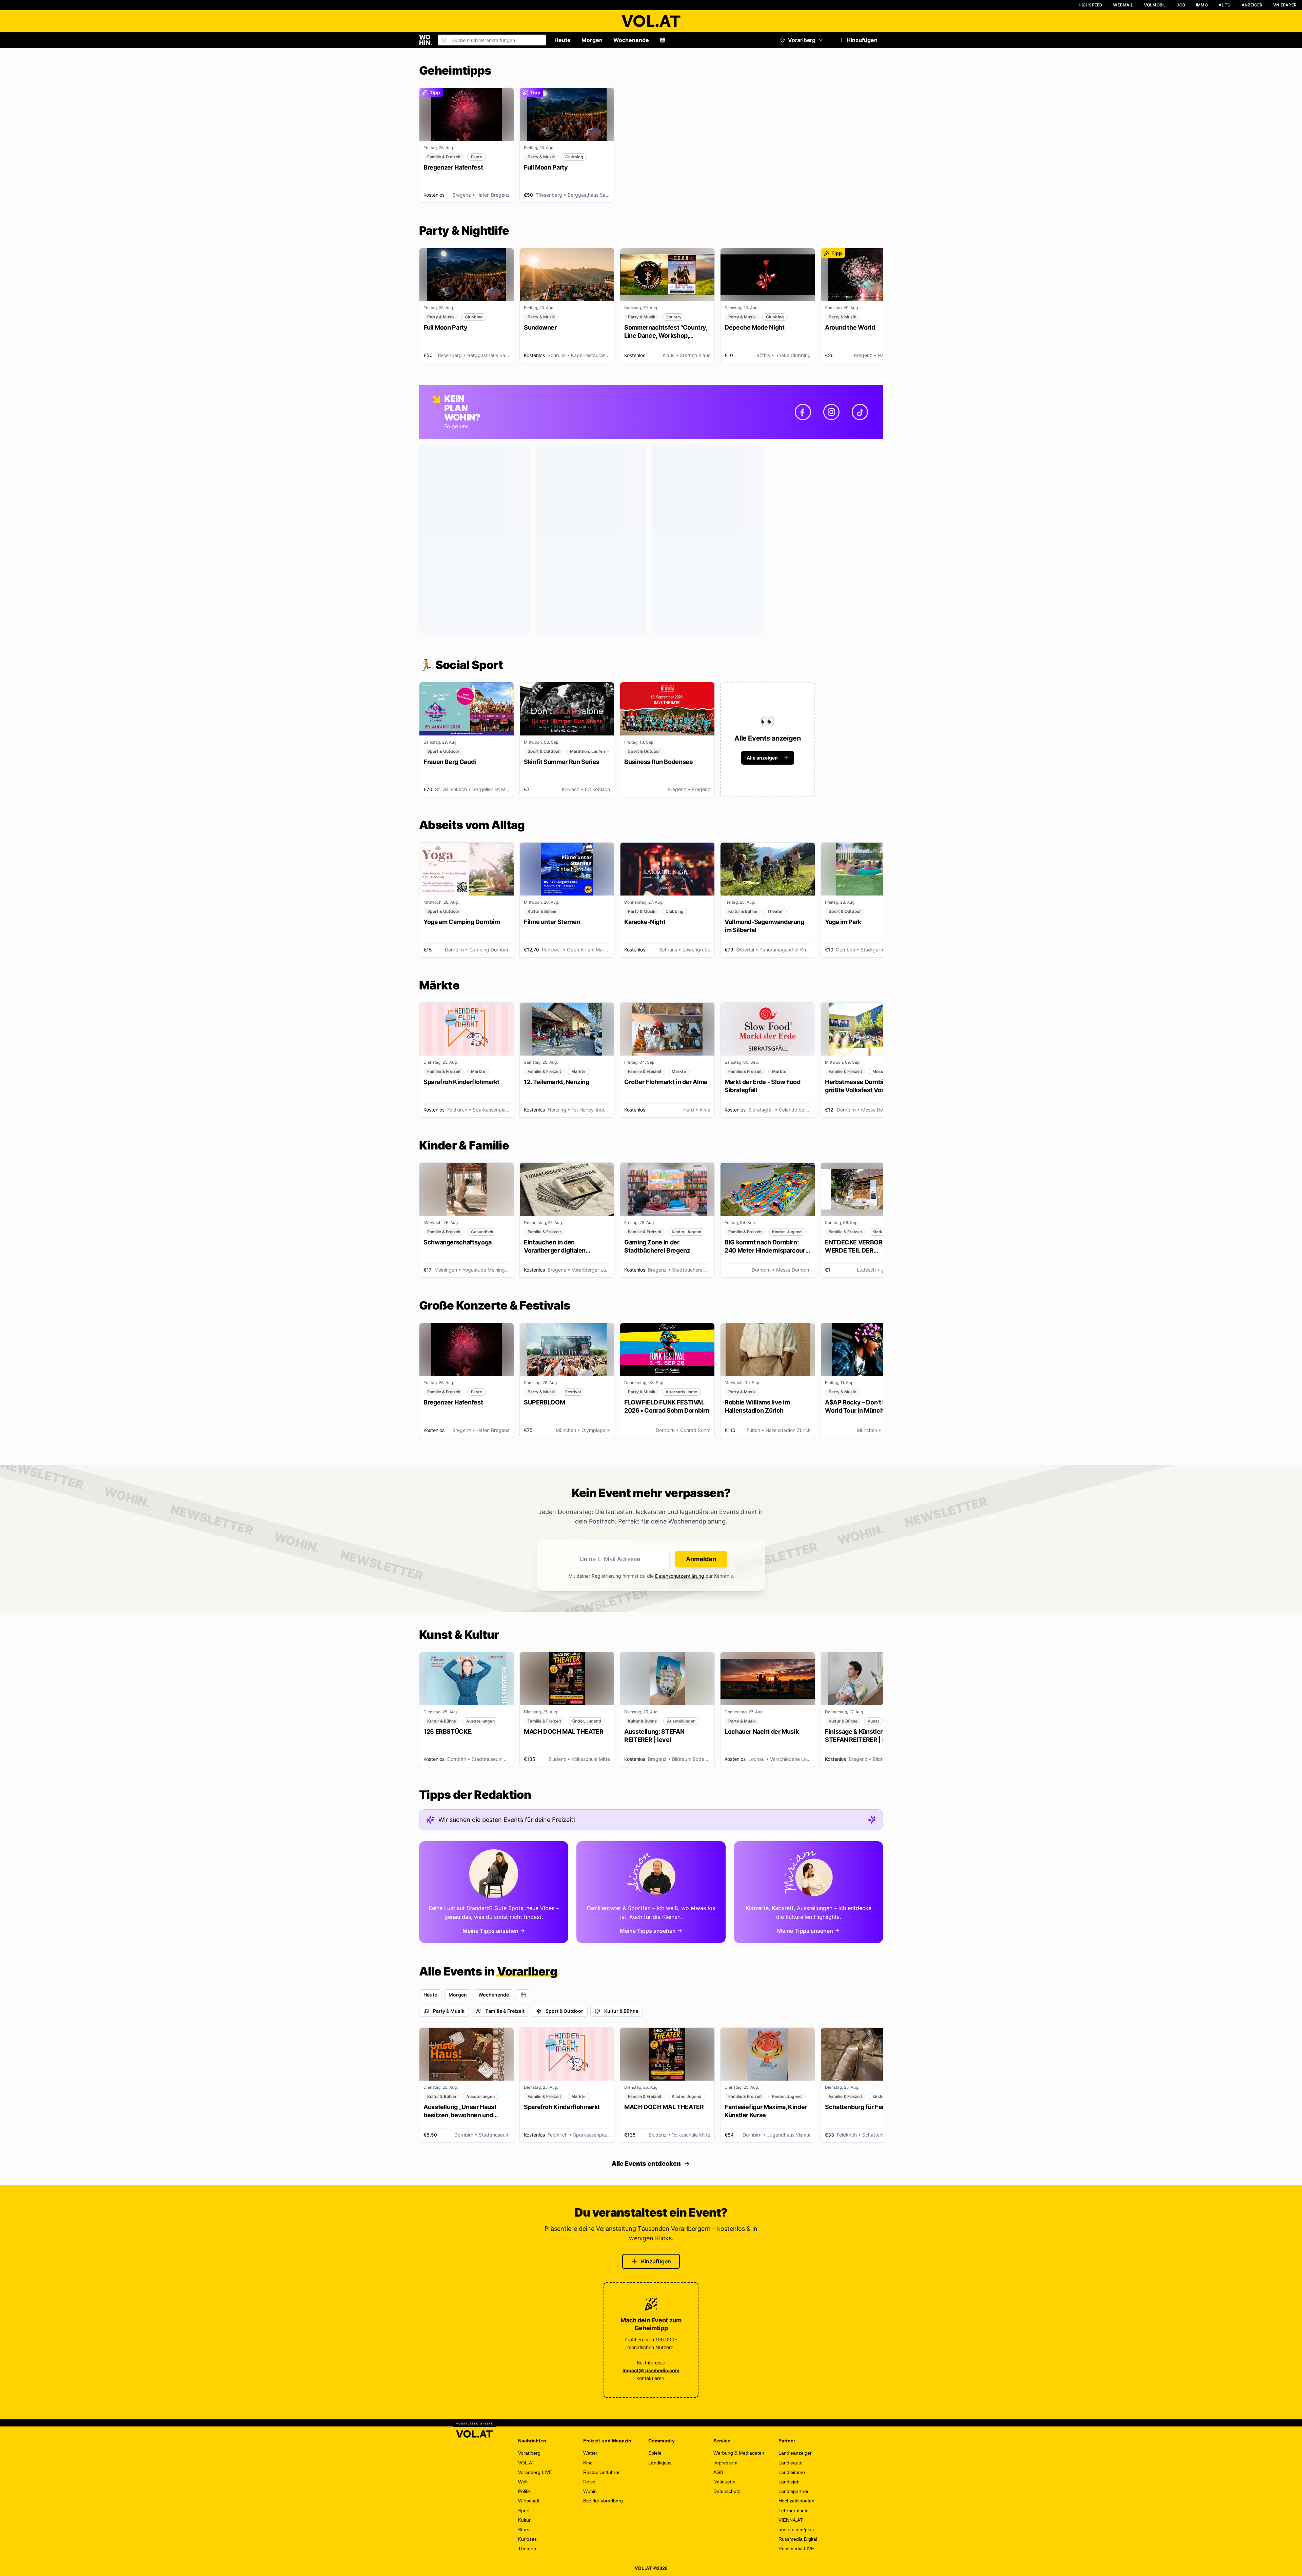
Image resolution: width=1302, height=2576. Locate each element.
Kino (588, 2463)
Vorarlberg (802, 40)
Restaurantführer (601, 2472)
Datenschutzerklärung (680, 1576)
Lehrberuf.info (794, 2511)
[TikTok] (860, 412)
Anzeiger (1252, 5)
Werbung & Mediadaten (739, 2453)
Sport (524, 2511)
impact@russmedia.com (651, 2370)
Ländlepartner (794, 2491)
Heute (563, 40)
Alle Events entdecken (646, 2164)
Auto (1225, 5)
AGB (718, 2472)
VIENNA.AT (791, 2520)
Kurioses (527, 2539)
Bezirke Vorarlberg (603, 2501)
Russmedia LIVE (796, 2549)
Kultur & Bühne (621, 2011)
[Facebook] (803, 412)
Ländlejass (660, 2463)
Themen (527, 2549)
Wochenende (631, 40)
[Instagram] (831, 412)
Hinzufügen (862, 40)
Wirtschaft (529, 2501)
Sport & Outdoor (564, 2011)
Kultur (524, 2520)
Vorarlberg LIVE (535, 2472)
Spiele (655, 2453)
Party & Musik (449, 2011)
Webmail (1123, 5)
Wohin (590, 2491)
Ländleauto (791, 2463)
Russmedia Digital (798, 2539)
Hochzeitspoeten (796, 2501)
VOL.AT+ (528, 2463)
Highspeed (1091, 5)
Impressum (725, 2463)
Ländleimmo (792, 2472)
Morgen (592, 40)
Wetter (590, 2453)
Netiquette (724, 2482)
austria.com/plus (796, 2530)
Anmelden (701, 1559)
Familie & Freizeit (505, 2011)
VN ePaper (1285, 5)
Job (1181, 5)
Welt (523, 2482)
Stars (524, 2530)
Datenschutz (727, 2491)
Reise (589, 2482)
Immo (1202, 5)
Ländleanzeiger (795, 2453)
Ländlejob (789, 2482)
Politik (524, 2491)
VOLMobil (1155, 5)
